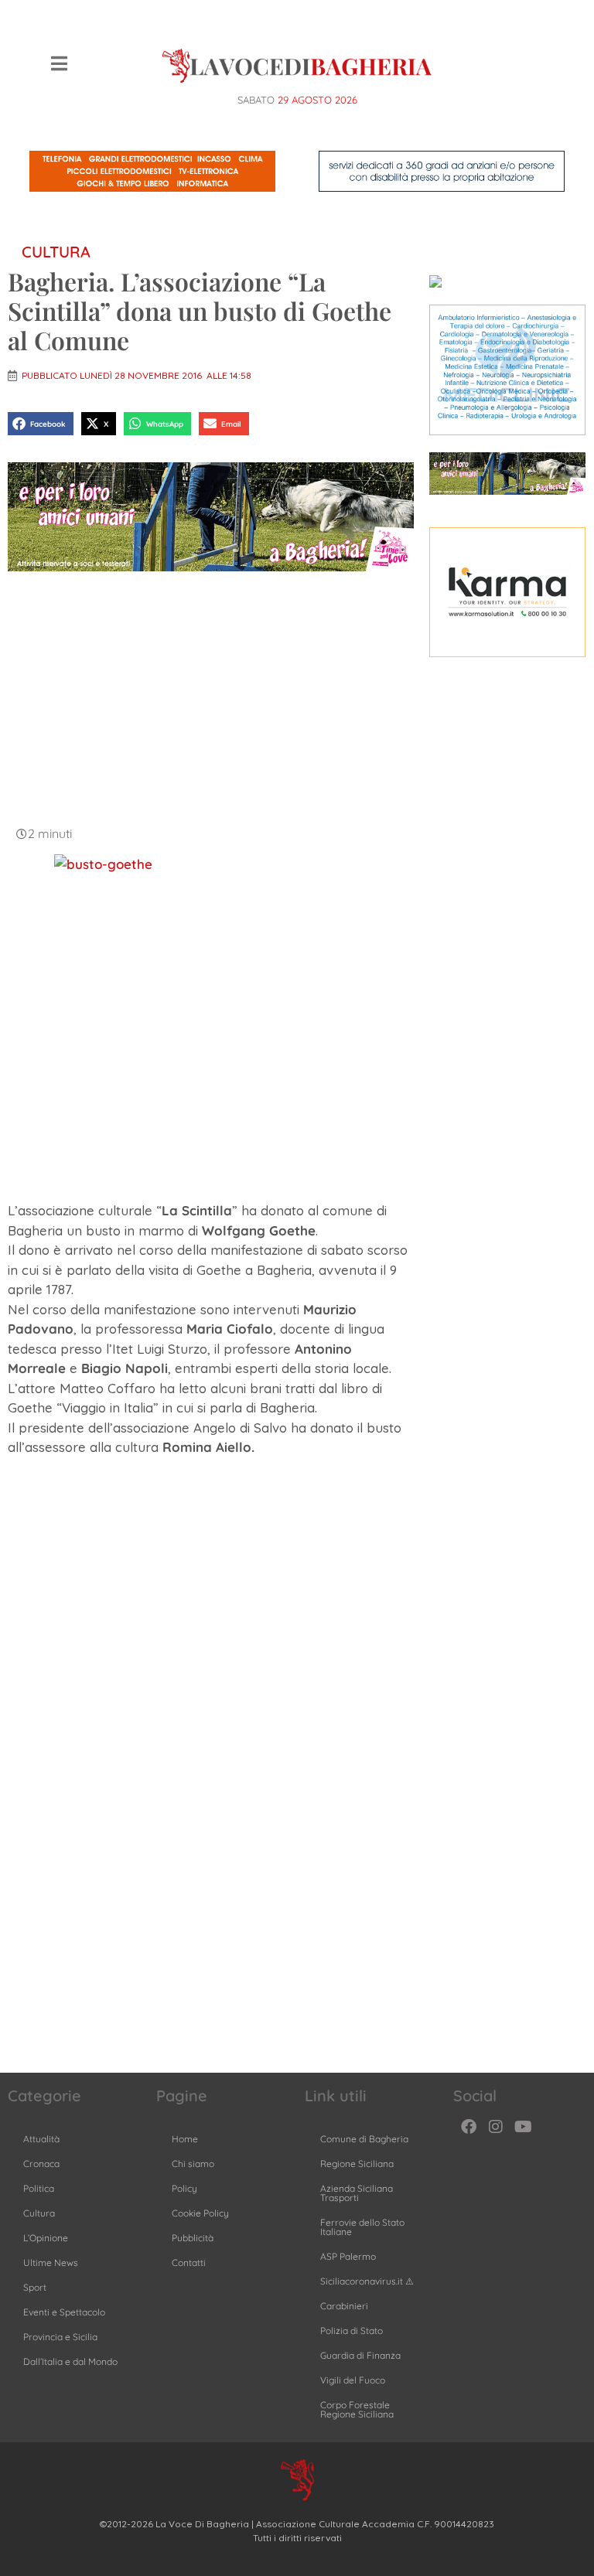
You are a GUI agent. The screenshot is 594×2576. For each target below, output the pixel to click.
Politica (39, 2188)
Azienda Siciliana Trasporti (357, 2193)
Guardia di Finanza (360, 2355)
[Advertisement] (211, 697)
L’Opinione (46, 2238)
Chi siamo (193, 2164)
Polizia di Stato (352, 2331)
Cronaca (41, 2164)
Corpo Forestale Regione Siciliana (357, 2409)
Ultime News (51, 2263)
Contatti (189, 2263)
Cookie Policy (200, 2213)
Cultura (56, 252)
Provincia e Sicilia (60, 2337)
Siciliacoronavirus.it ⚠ (367, 2281)
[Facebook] (469, 2127)
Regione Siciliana (357, 2164)
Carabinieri (344, 2306)
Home (185, 2139)
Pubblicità (193, 2238)
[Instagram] (496, 2127)
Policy (184, 2188)
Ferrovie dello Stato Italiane (362, 2227)
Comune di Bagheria (364, 2139)
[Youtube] (523, 2127)
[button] (41, 423)
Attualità (41, 2139)
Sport (35, 2287)
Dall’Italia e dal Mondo (70, 2361)
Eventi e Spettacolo (64, 2312)
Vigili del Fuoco (353, 2380)
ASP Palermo (348, 2256)
